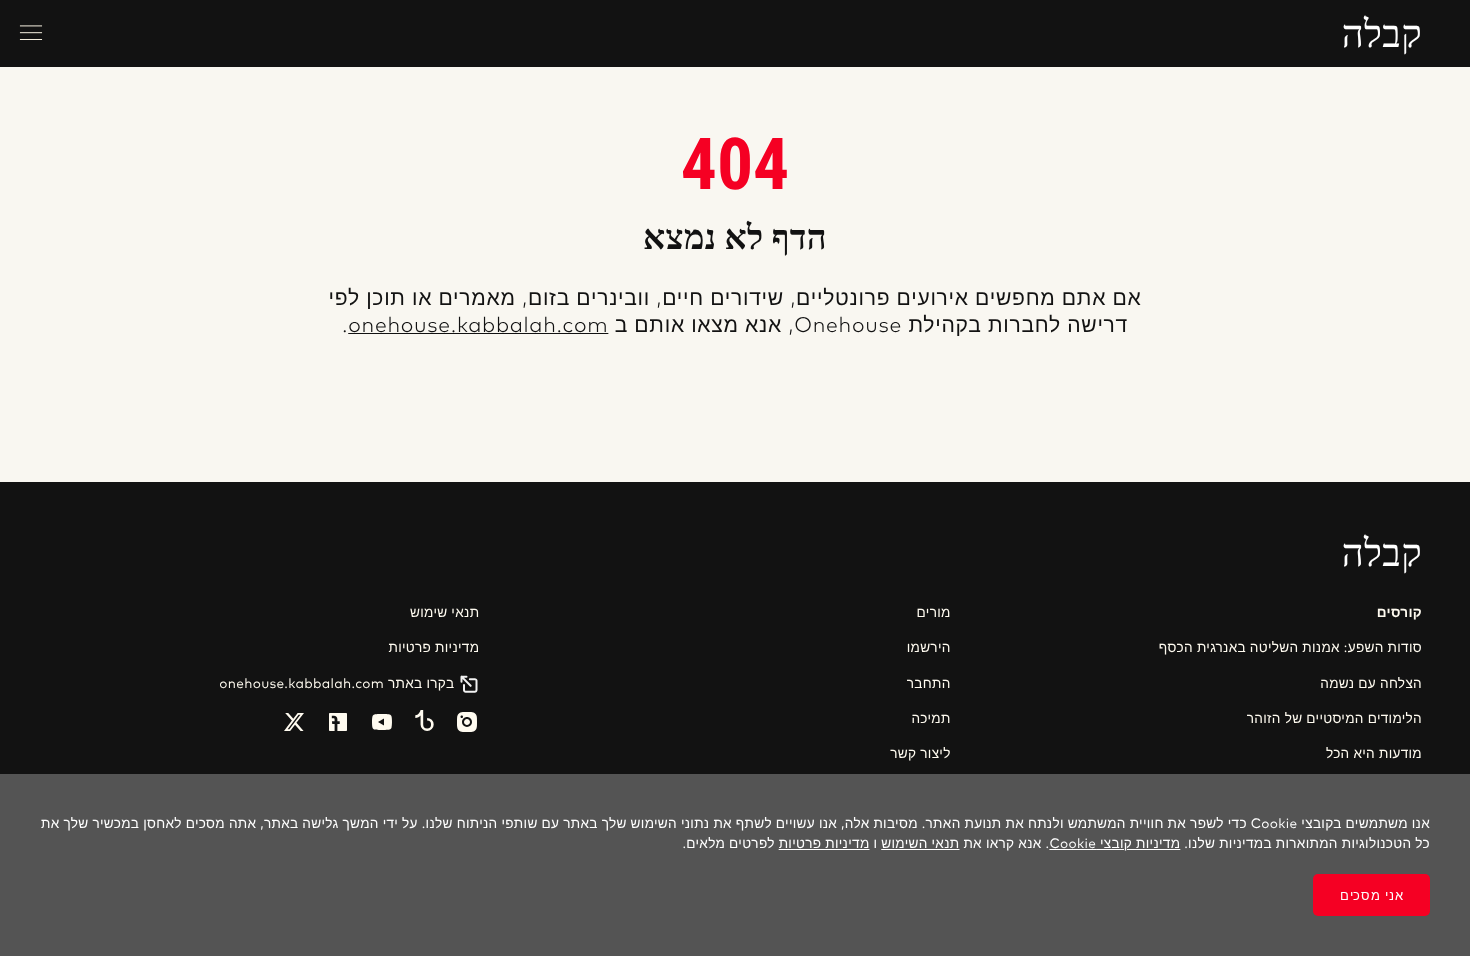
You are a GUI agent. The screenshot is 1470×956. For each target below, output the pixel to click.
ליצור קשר (920, 754)
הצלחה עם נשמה (1371, 684)
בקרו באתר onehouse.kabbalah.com (336, 684)
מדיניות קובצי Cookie (1114, 844)
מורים (933, 613)
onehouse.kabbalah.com (478, 326)
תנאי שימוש (444, 613)
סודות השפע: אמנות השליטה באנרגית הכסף (1290, 648)
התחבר (928, 684)
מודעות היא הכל (1374, 754)
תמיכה (930, 719)
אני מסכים (1371, 895)
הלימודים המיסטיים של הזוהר (1334, 719)
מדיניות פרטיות (433, 648)
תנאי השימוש (920, 844)
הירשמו (928, 648)
